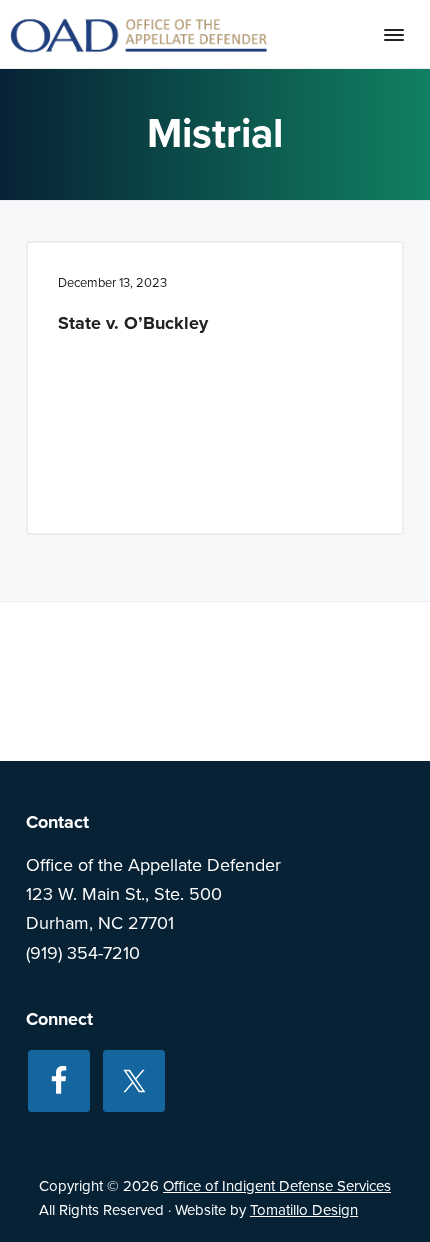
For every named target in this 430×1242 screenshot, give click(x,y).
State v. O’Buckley (133, 323)
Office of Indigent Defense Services (277, 1186)
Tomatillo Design (304, 1210)
